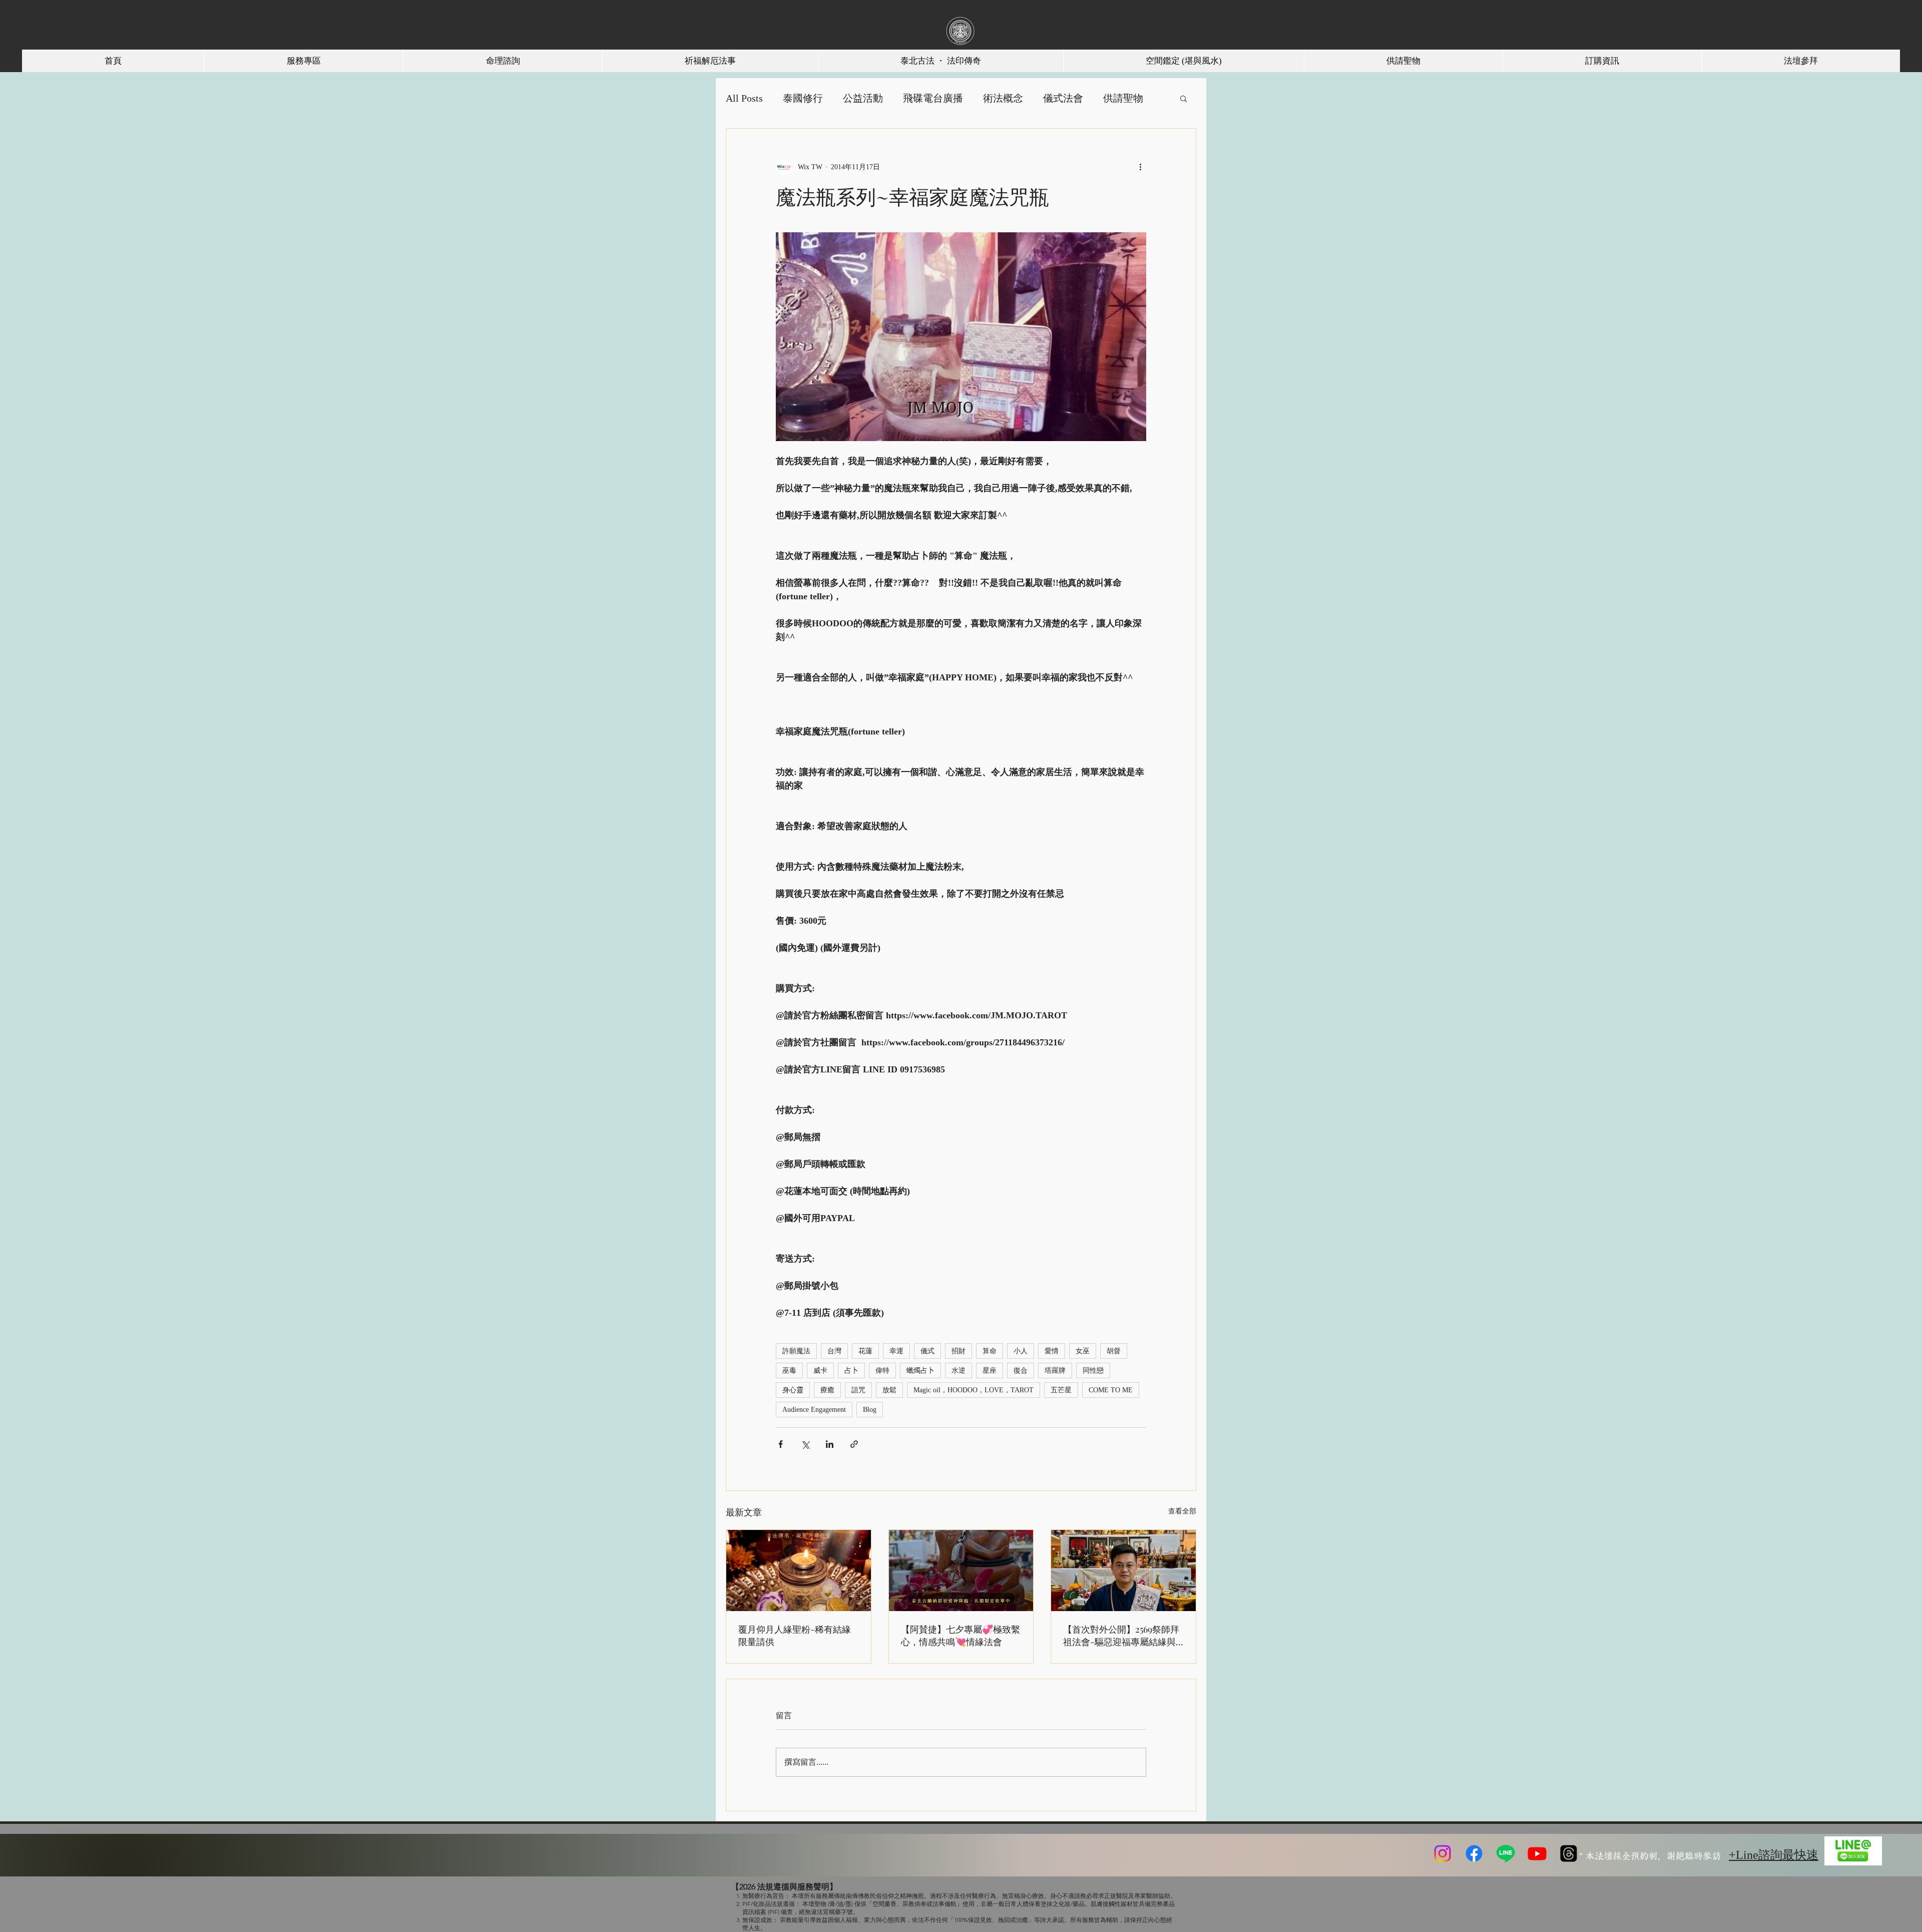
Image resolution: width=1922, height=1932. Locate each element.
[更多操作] (1140, 167)
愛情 (1052, 1351)
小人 (1021, 1351)
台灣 (834, 1351)
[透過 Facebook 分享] (781, 1444)
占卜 (851, 1371)
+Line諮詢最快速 (1774, 1855)
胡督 (1114, 1351)
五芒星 (1061, 1390)
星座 (990, 1371)
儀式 (927, 1351)
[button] (1183, 98)
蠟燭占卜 (920, 1371)
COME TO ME (1111, 1390)
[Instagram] (1443, 1853)
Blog (870, 1410)
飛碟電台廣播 (933, 98)
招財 (958, 1351)
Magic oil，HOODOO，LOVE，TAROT (974, 1390)
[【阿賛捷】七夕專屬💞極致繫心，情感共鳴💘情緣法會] (961, 1571)
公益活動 (863, 98)
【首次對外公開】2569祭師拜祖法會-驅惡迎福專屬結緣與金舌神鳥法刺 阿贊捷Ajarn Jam (1121, 1636)
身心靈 (793, 1390)
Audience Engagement (814, 1410)
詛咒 (858, 1390)
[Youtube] (1537, 1853)
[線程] (1569, 1853)
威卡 (820, 1371)
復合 (1021, 1371)
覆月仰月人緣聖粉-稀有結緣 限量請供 (795, 1635)
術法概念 (1003, 98)
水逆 (958, 1371)
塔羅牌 (1055, 1371)
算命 (990, 1351)
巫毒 (789, 1371)
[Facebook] (1474, 1853)
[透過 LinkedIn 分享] (830, 1444)
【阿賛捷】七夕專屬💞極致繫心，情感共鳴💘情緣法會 (960, 1635)
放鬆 (889, 1390)
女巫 (1083, 1351)
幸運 (896, 1351)
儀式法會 (1063, 98)
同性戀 (1093, 1371)
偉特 (882, 1371)
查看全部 (1182, 1511)
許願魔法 (796, 1351)
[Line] (1506, 1853)
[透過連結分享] (854, 1444)
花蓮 (865, 1351)
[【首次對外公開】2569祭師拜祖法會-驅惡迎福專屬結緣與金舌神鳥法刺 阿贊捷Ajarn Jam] (1123, 1571)
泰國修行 (803, 98)
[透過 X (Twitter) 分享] (805, 1444)
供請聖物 (1123, 98)
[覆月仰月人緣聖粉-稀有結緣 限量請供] (799, 1571)
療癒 (827, 1390)
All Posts (744, 98)
